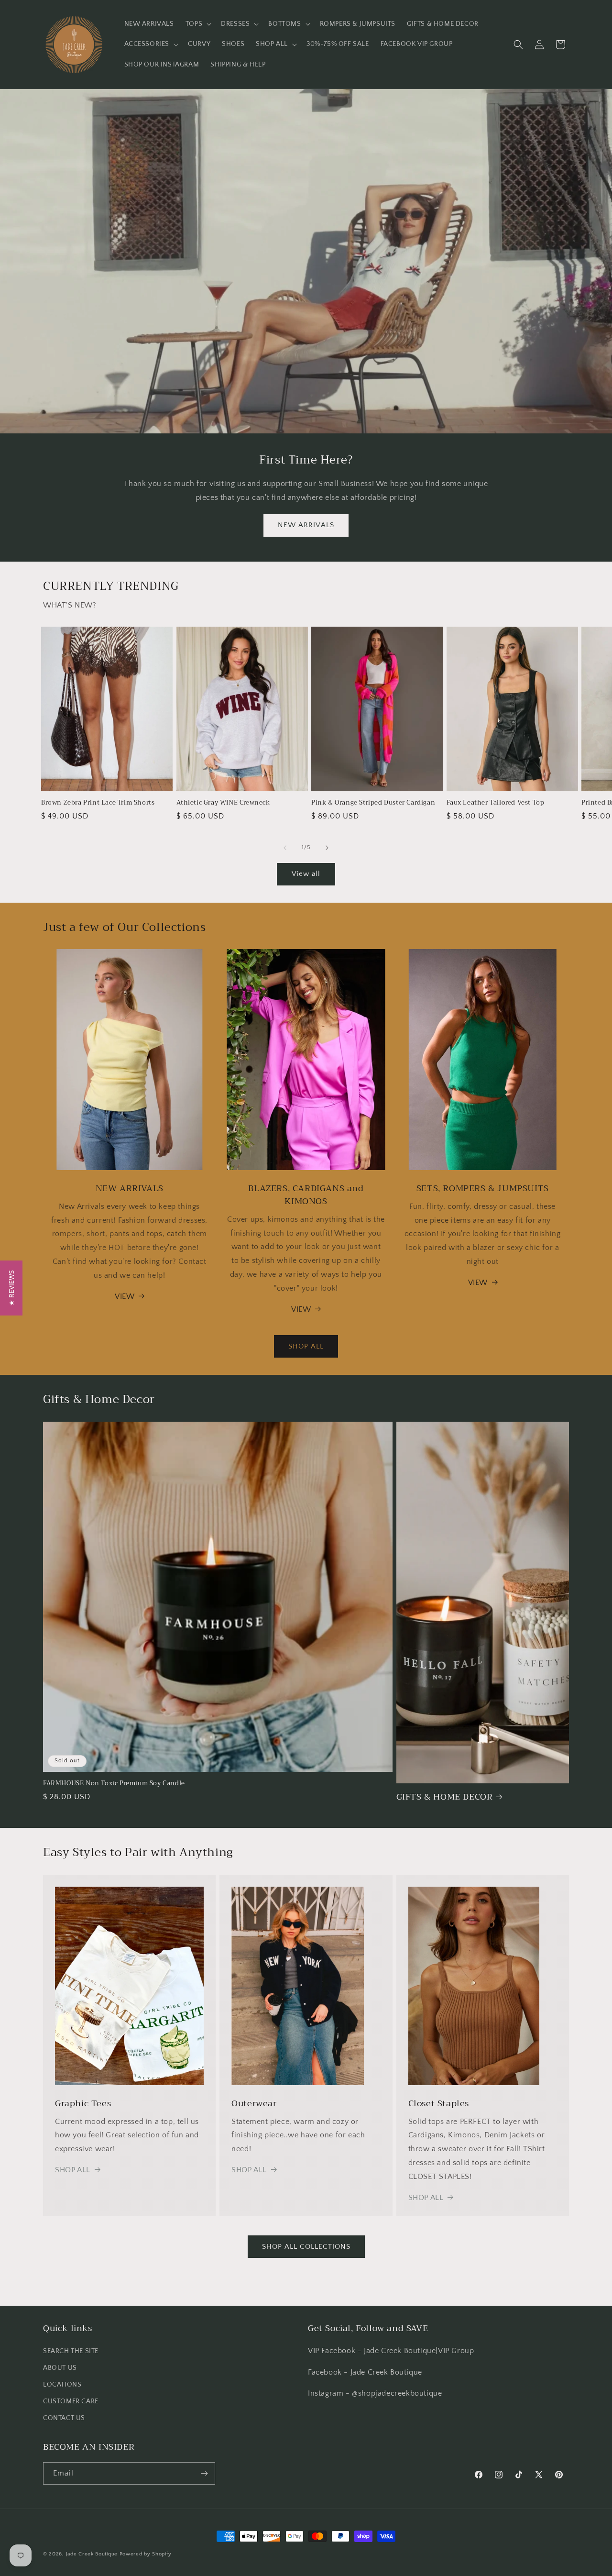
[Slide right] (327, 848)
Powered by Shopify (146, 2554)
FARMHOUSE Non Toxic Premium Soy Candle (114, 1784)
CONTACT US (64, 2418)
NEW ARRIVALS (306, 525)
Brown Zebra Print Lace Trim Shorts (98, 803)
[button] (197, 24)
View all (306, 874)
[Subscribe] (204, 2473)
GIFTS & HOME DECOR (445, 1797)
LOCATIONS (62, 2385)
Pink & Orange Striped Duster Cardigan (373, 803)
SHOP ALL (306, 1346)
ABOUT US (60, 2368)
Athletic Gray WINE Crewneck (223, 803)
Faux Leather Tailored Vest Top (496, 803)
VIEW (125, 1296)
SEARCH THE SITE (71, 2351)
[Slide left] (285, 848)
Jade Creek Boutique (92, 2554)
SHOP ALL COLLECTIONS (306, 2247)
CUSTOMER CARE (71, 2401)
